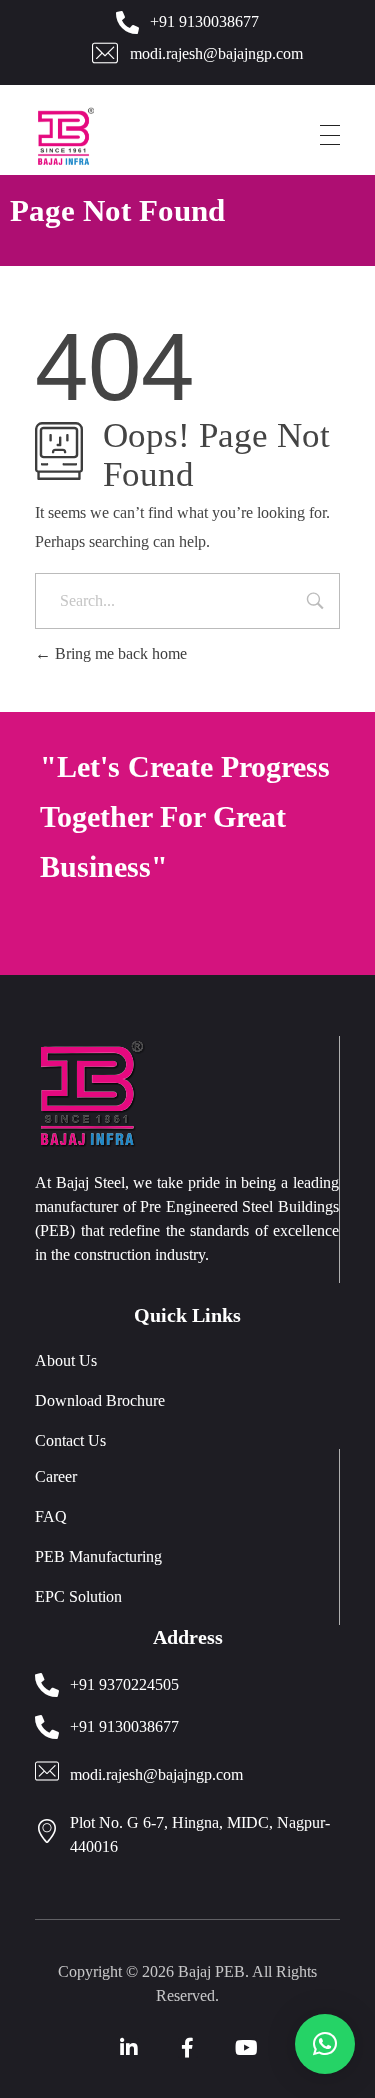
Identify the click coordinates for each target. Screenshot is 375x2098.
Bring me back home (119, 653)
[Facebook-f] (188, 2048)
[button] (325, 2044)
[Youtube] (247, 2048)
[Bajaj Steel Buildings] (92, 136)
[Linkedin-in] (129, 2048)
